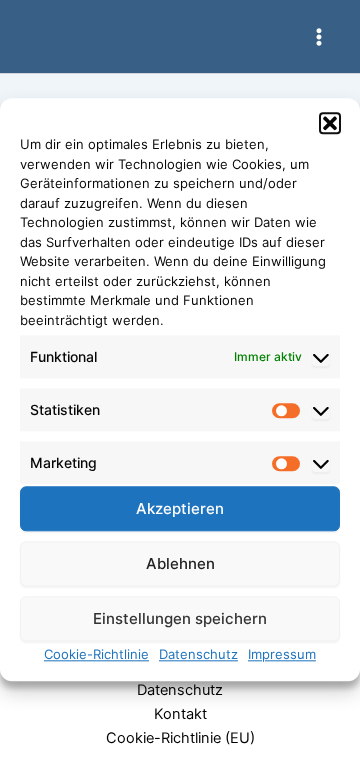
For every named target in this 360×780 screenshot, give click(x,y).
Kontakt (180, 714)
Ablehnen (180, 563)
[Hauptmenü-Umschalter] (319, 37)
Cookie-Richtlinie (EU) (180, 738)
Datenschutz (198, 655)
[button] (330, 123)
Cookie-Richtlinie (96, 655)
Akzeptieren (180, 508)
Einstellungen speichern (180, 618)
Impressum (282, 655)
